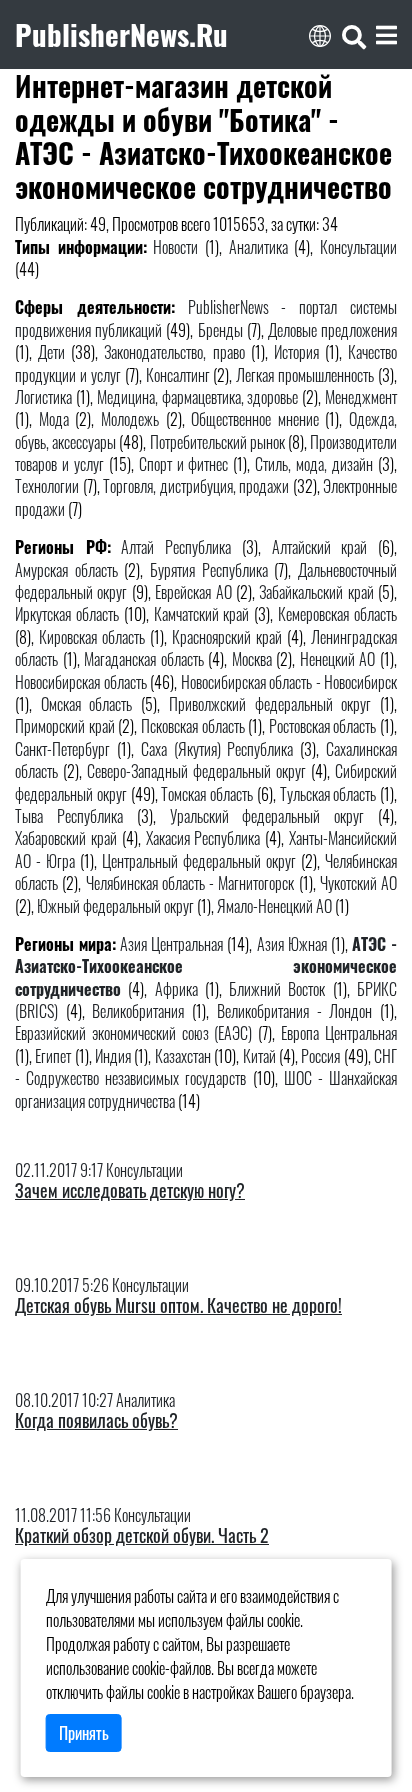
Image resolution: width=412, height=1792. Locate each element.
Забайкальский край (316, 592)
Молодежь (130, 419)
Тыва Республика (69, 816)
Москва (252, 659)
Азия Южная (292, 944)
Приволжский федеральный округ (270, 704)
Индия (113, 1056)
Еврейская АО (193, 592)
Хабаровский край (66, 838)
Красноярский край (227, 637)
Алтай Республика (176, 547)
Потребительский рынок (217, 442)
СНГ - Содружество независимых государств (206, 1067)
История (296, 352)
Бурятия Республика (209, 570)
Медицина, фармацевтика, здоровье (198, 397)
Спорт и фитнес (184, 464)
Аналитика (258, 247)
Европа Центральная (339, 1033)
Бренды (220, 330)
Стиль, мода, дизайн (314, 464)
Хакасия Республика (203, 838)
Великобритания (138, 1011)
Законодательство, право (174, 352)
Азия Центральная (171, 944)
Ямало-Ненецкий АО (274, 906)
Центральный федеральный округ (199, 861)
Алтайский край (320, 547)
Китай (259, 1056)
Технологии (47, 486)
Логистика (43, 397)
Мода (54, 419)
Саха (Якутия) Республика (217, 749)
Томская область (207, 794)
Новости (175, 247)
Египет (53, 1056)
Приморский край (65, 726)
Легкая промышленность (305, 375)
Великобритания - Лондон (294, 1011)
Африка (176, 989)
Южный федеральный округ (115, 906)
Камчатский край (202, 614)
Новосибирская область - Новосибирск (289, 682)
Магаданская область (144, 659)
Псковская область (193, 726)
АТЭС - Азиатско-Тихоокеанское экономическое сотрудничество (206, 966)
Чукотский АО (358, 883)
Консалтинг (178, 375)
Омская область (87, 704)
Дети (51, 352)
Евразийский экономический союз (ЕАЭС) (134, 1033)
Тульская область (328, 794)
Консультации (358, 247)
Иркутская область (67, 614)
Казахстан (183, 1056)
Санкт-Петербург (62, 749)
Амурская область (66, 570)
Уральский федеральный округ (267, 816)
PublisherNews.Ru (121, 34)
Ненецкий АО (338, 659)
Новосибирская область (81, 682)
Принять (84, 1733)
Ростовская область (323, 726)
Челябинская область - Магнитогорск (190, 883)
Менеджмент (361, 397)
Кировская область (92, 637)
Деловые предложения (332, 330)
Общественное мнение (255, 419)
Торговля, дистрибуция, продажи (196, 486)
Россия (320, 1056)
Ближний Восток (277, 989)
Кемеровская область (337, 614)
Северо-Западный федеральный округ (196, 771)
